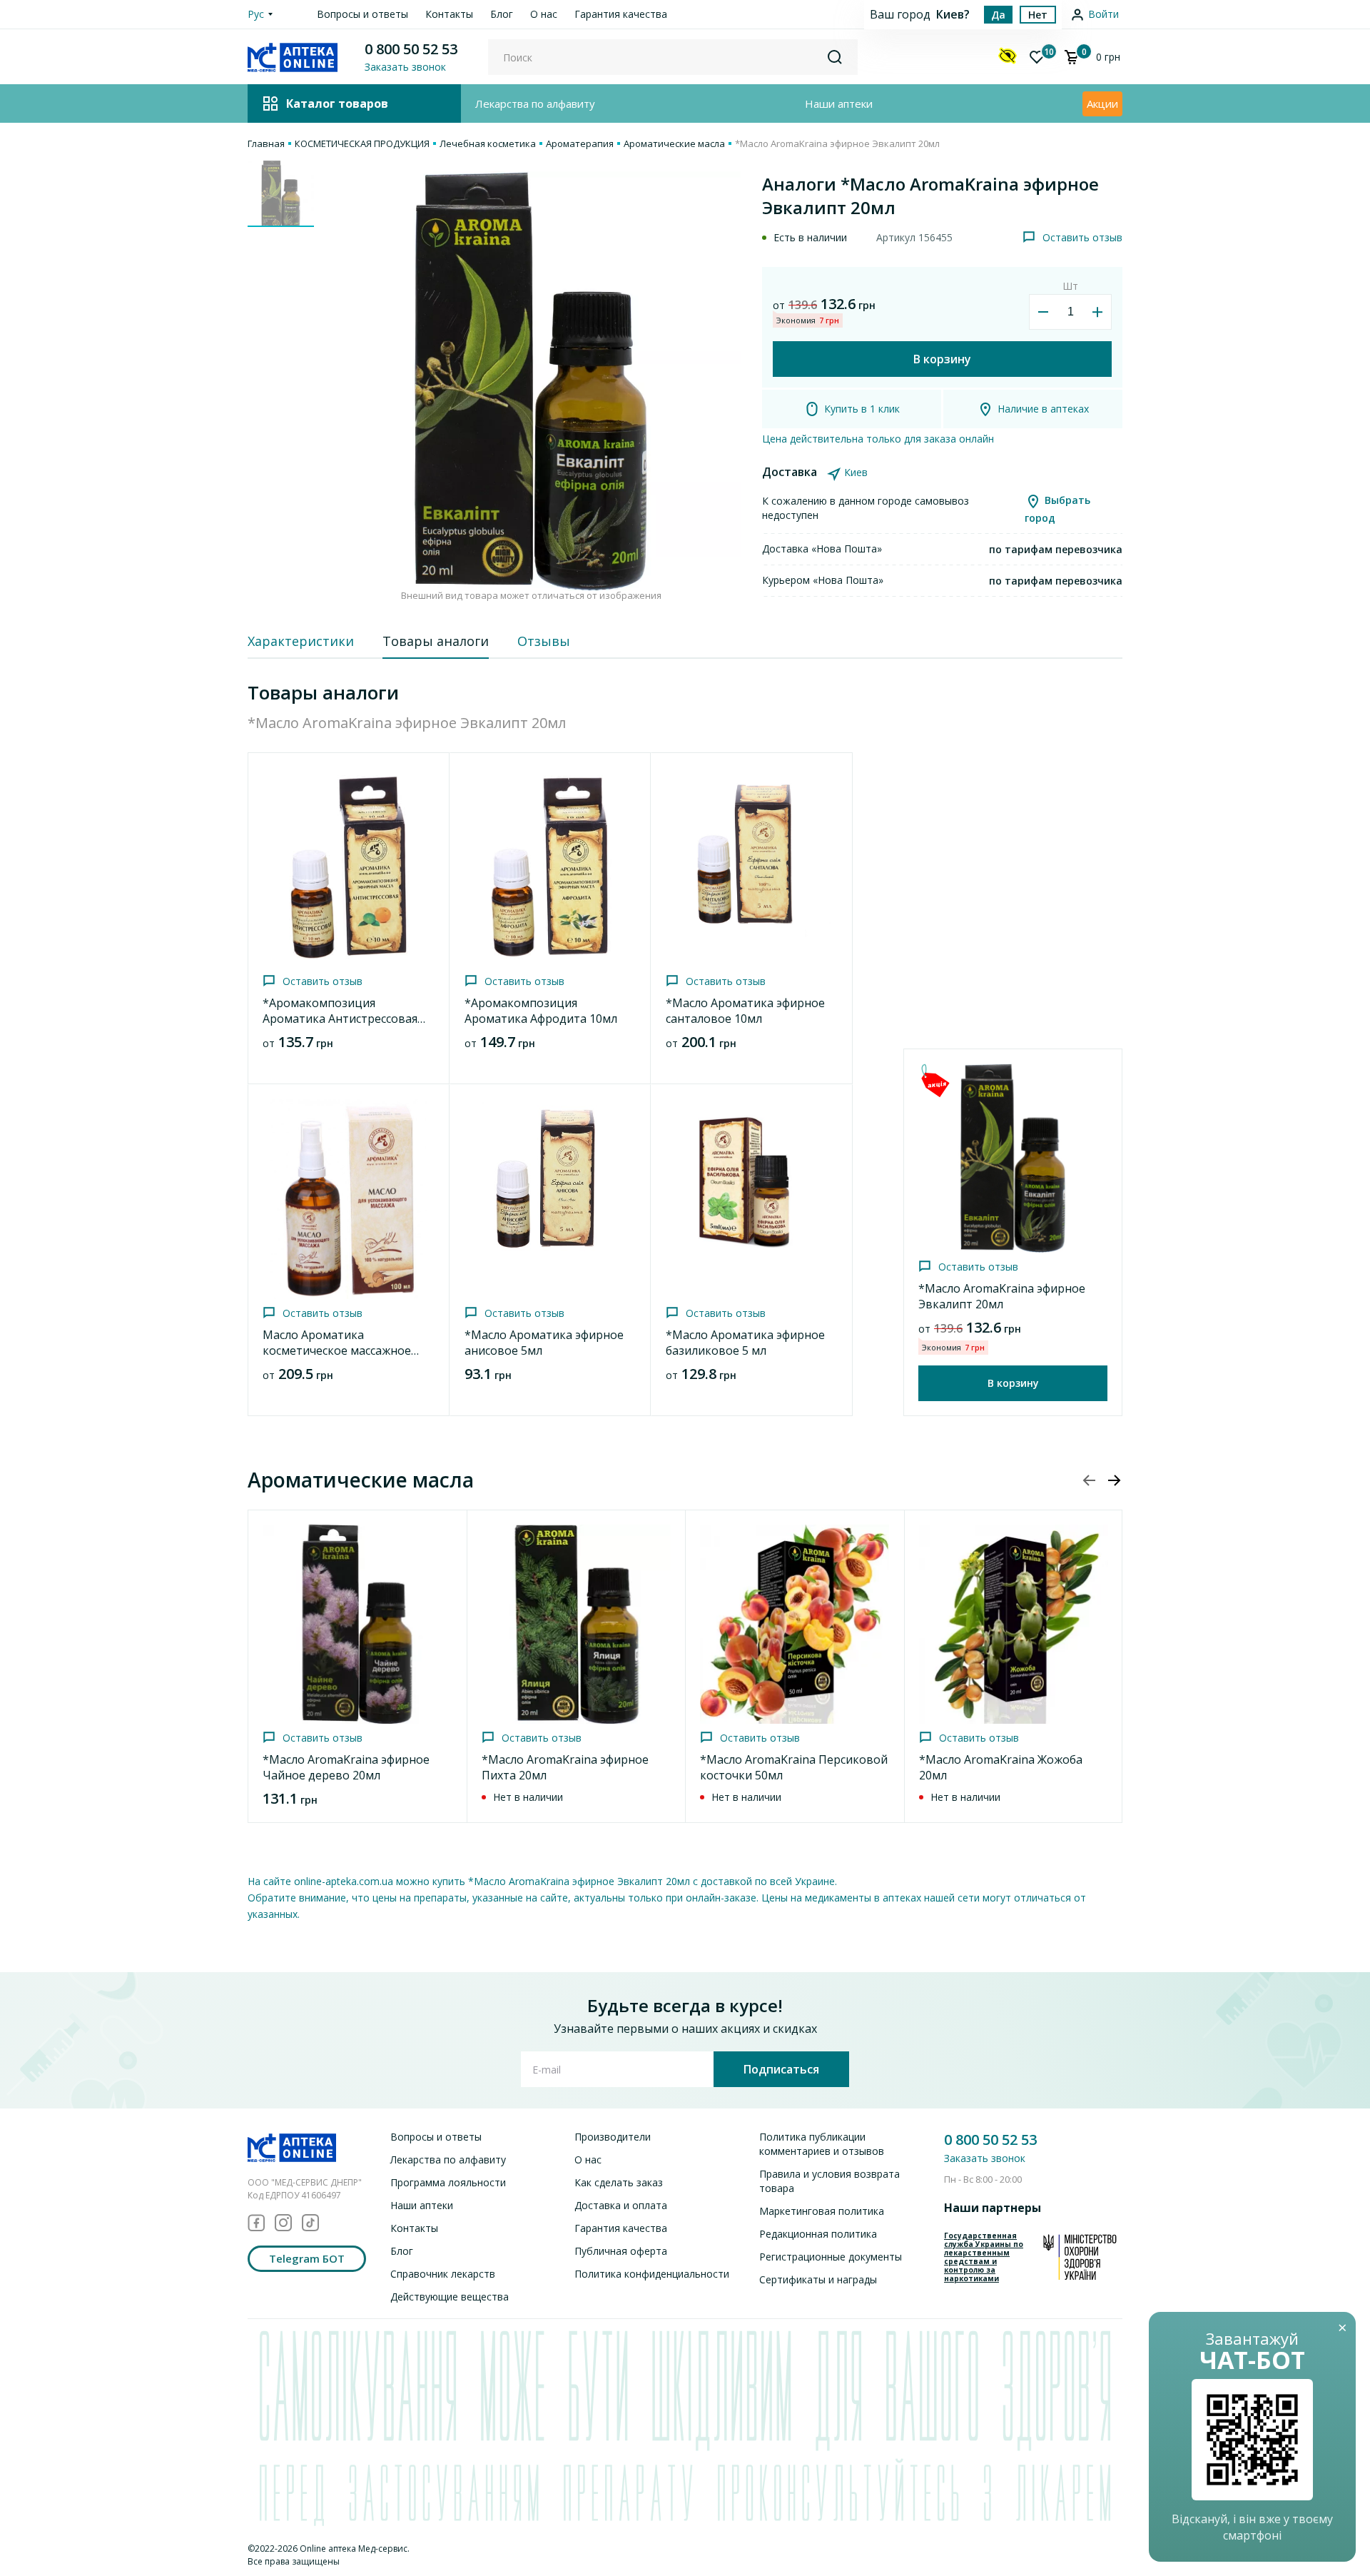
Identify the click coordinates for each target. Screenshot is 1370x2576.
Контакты (449, 14)
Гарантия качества (621, 14)
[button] (1114, 1480)
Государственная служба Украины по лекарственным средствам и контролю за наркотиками (984, 2257)
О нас (544, 14)
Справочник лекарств (443, 2274)
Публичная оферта (621, 2251)
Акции (1102, 103)
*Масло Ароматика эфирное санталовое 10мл (745, 1011)
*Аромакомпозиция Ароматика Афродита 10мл (541, 1011)
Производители (613, 2137)
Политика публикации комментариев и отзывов (822, 2144)
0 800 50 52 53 (411, 49)
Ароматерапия (580, 143)
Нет (1038, 15)
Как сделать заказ (619, 2182)
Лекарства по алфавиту (535, 103)
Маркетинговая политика (822, 2211)
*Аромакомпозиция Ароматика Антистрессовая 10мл (340, 1019)
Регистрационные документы (831, 2257)
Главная (266, 143)
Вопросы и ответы (362, 14)
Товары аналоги (436, 641)
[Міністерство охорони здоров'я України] (1080, 2257)
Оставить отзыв (1082, 237)
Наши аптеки (839, 103)
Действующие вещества (450, 2297)
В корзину (942, 359)
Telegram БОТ (307, 2258)
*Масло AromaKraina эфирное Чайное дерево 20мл (346, 1767)
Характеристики (301, 641)
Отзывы (544, 641)
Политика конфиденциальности (652, 2274)
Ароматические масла (674, 143)
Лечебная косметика (488, 143)
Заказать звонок (985, 2158)
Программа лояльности (448, 2182)
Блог (502, 14)
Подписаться (781, 2069)
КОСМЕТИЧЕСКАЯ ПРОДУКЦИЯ (362, 143)
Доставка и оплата (621, 2205)
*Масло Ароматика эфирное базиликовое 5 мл (745, 1343)
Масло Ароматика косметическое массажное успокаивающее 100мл (337, 1350)
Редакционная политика (818, 2234)
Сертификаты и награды (818, 2279)
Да (998, 15)
